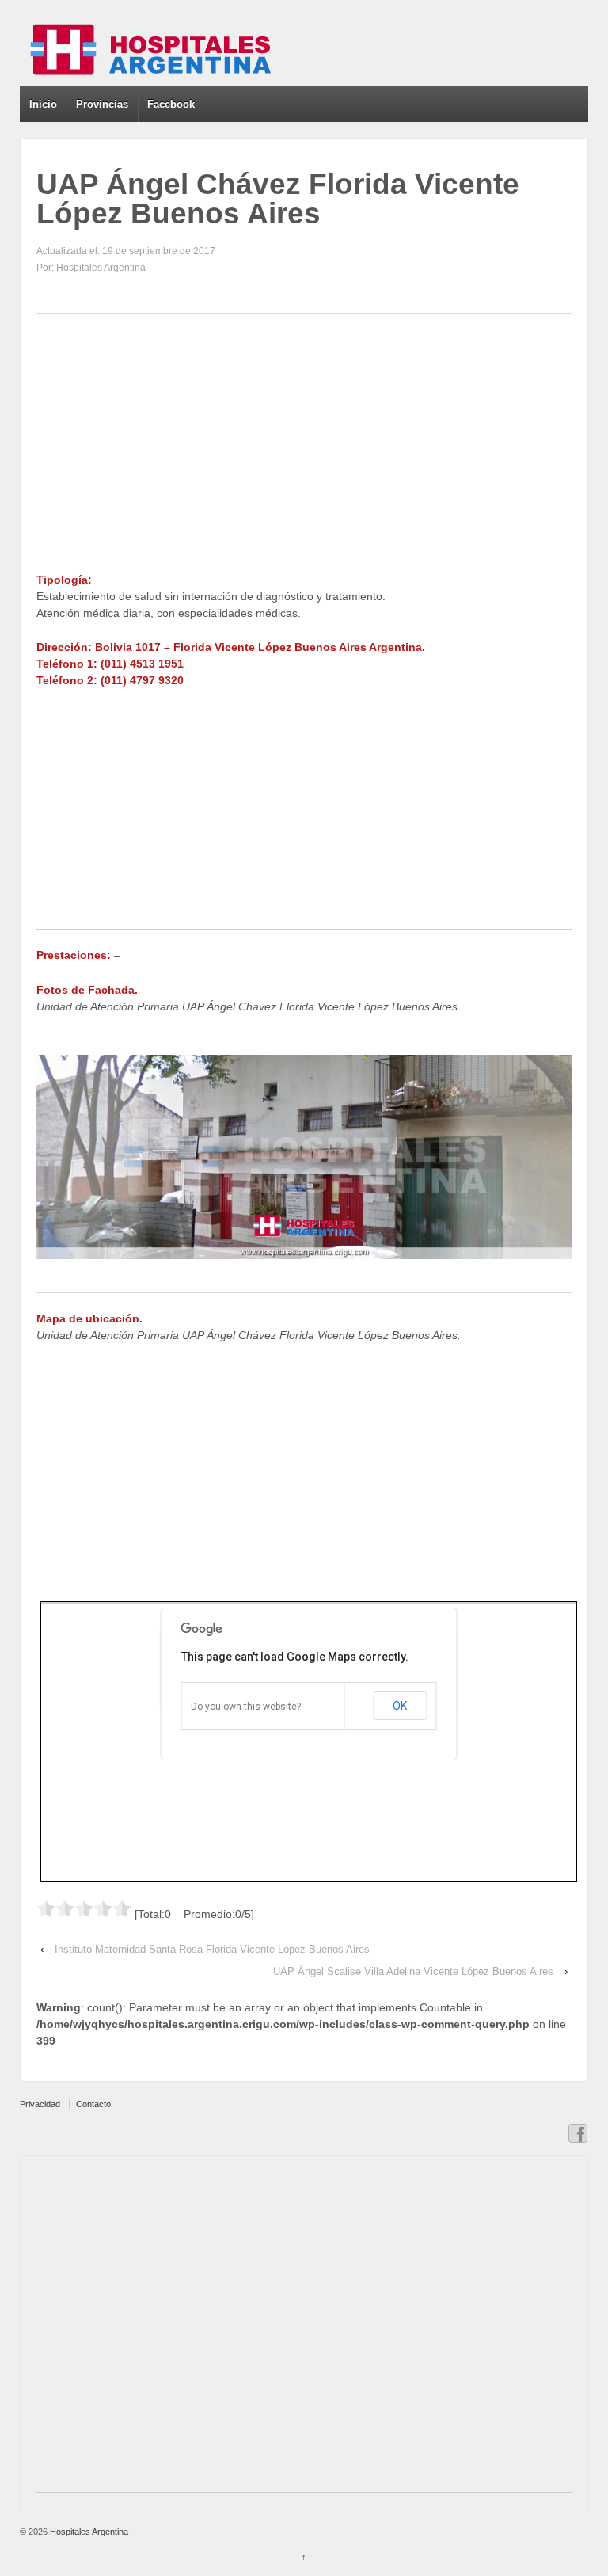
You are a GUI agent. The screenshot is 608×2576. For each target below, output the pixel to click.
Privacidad (40, 2104)
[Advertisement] (304, 443)
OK (400, 1706)
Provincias (102, 104)
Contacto (93, 2104)
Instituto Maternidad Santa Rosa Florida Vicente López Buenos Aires (212, 1949)
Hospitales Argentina (88, 2532)
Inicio (43, 104)
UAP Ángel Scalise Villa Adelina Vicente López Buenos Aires (413, 1971)
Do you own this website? (246, 1707)
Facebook (171, 104)
